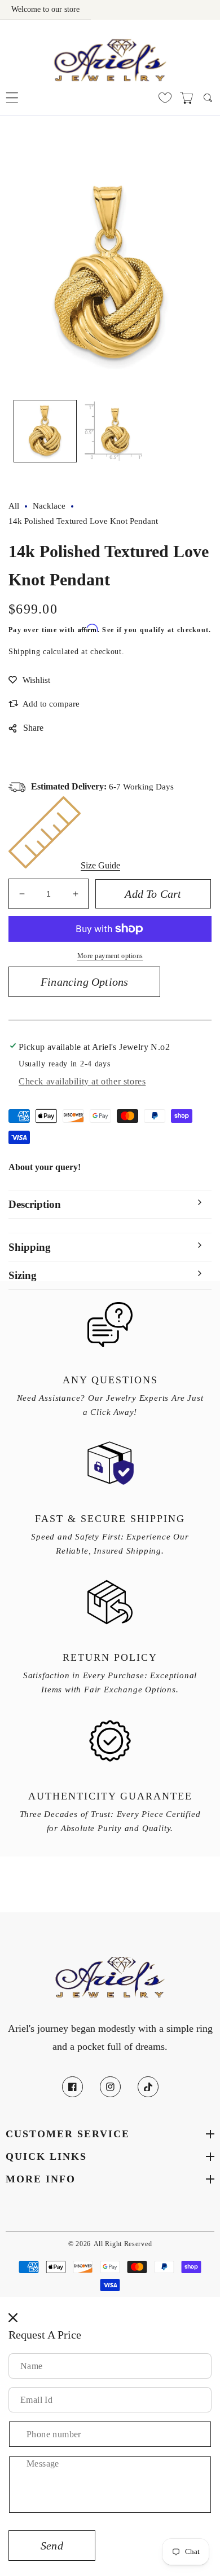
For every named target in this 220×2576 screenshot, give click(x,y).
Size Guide (100, 865)
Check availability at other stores (82, 1081)
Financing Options (84, 982)
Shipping (25, 652)
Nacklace (49, 506)
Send (52, 2546)
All (14, 506)
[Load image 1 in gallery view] (45, 431)
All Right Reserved (123, 2244)
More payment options (110, 956)
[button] (12, 98)
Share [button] (33, 728)
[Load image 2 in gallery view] (113, 431)
